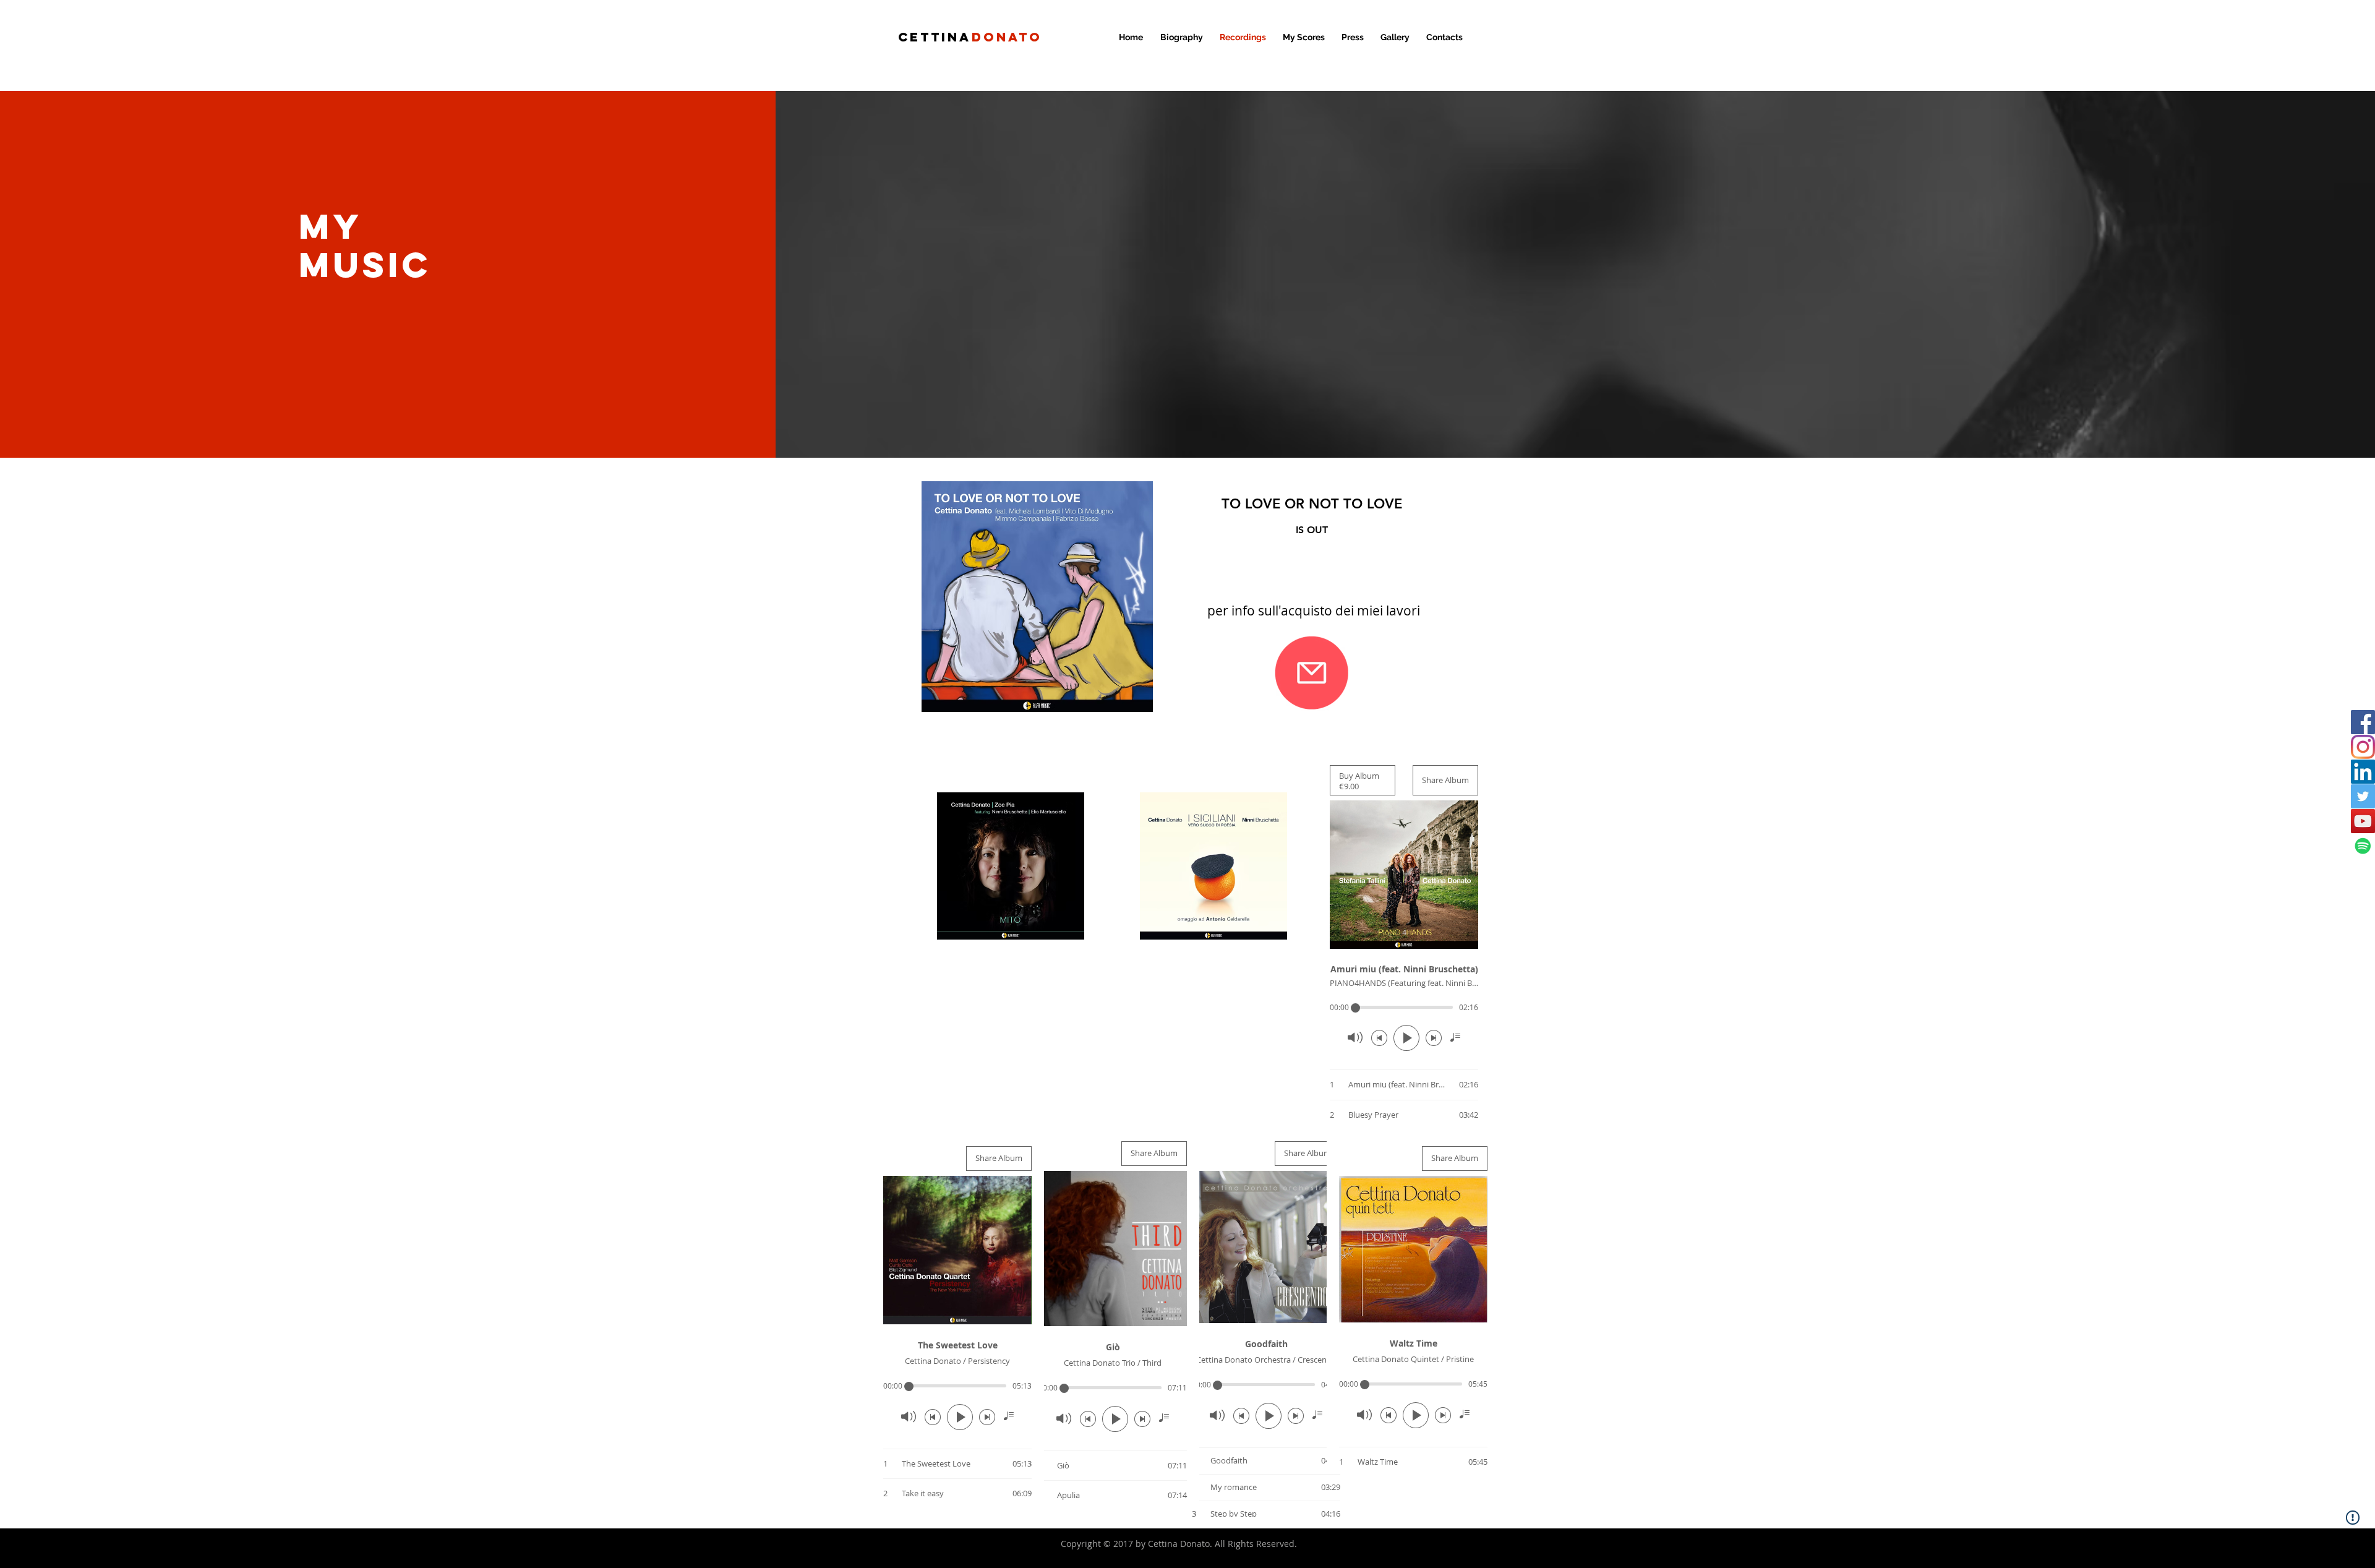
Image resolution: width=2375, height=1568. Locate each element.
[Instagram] (2363, 747)
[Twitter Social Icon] (2363, 796)
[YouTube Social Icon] (2363, 821)
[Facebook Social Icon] (2363, 722)
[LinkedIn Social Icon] (2363, 772)
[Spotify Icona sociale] (2363, 846)
